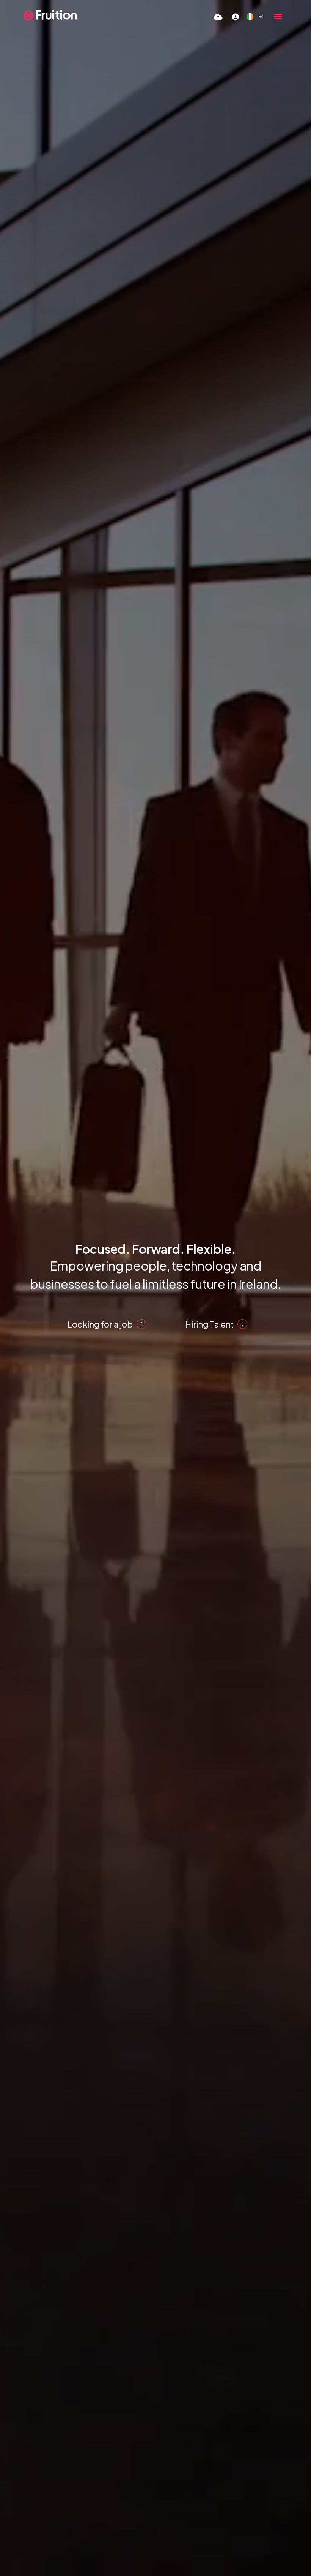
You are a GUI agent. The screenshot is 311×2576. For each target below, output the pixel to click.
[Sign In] (236, 17)
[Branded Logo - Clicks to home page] (50, 15)
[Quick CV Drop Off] (218, 17)
